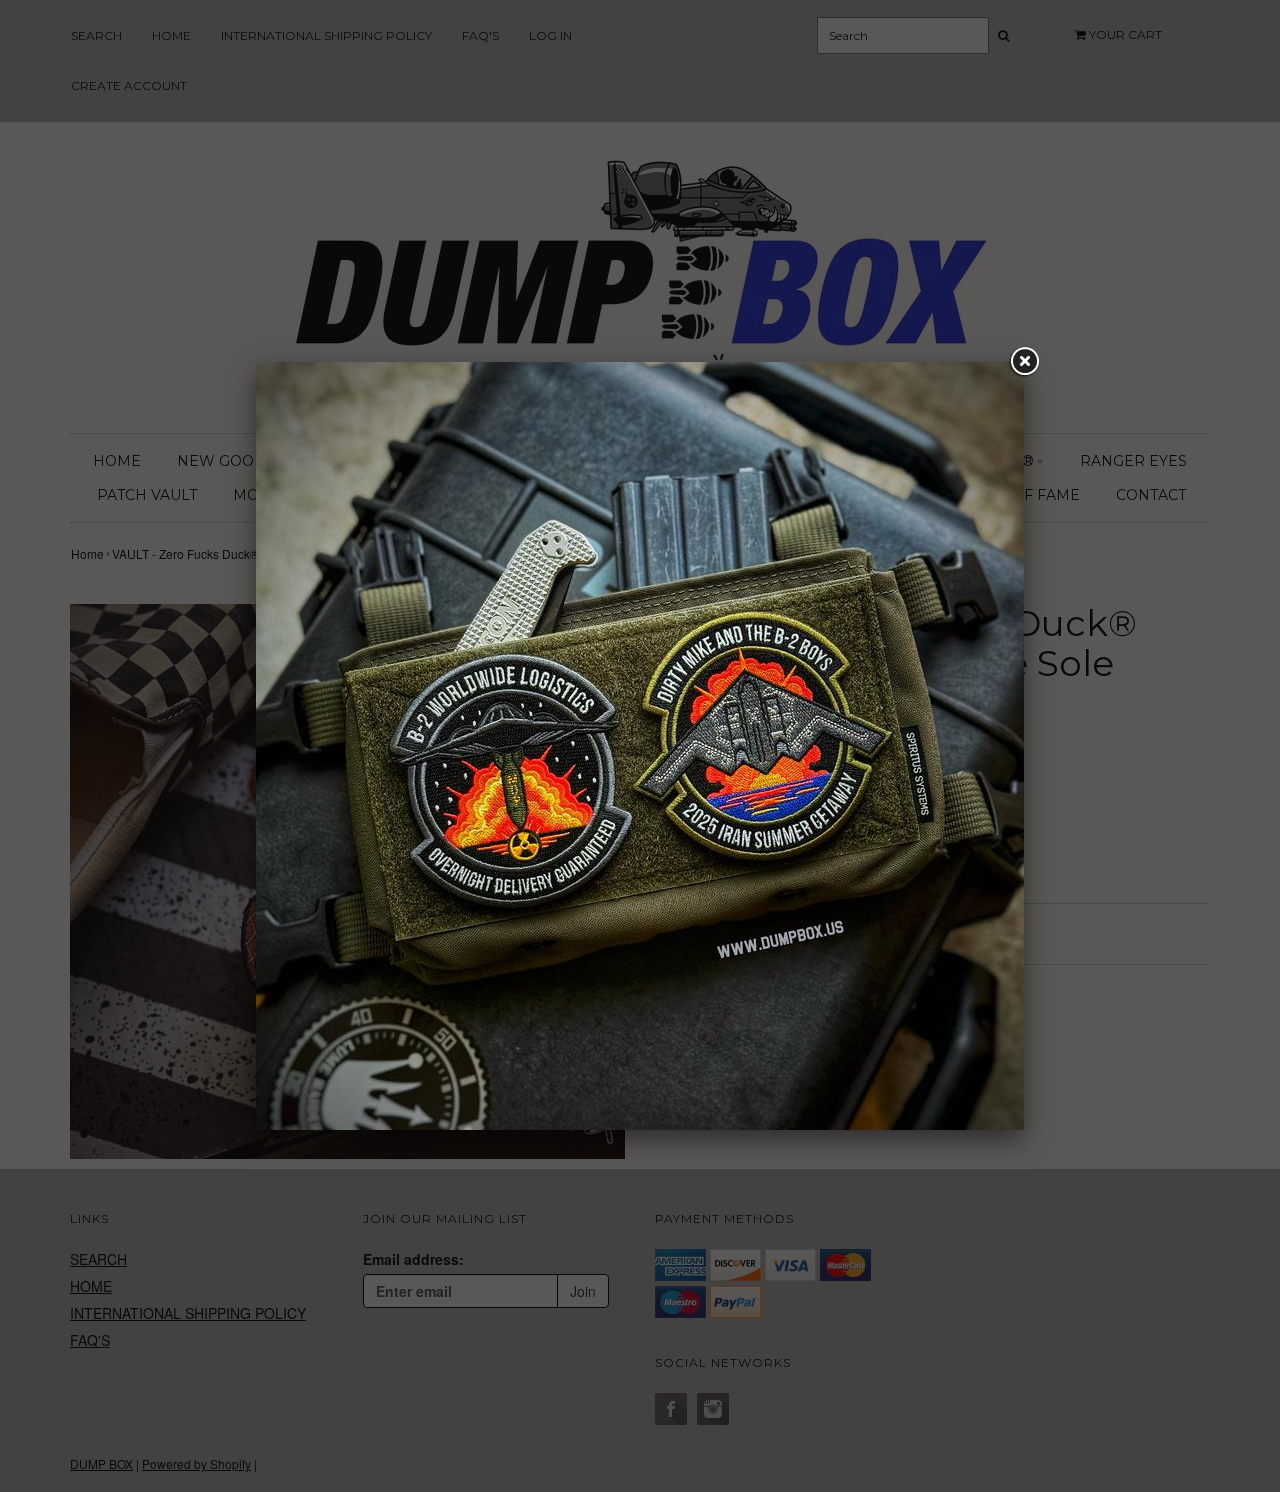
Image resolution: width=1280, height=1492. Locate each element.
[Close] (1024, 362)
